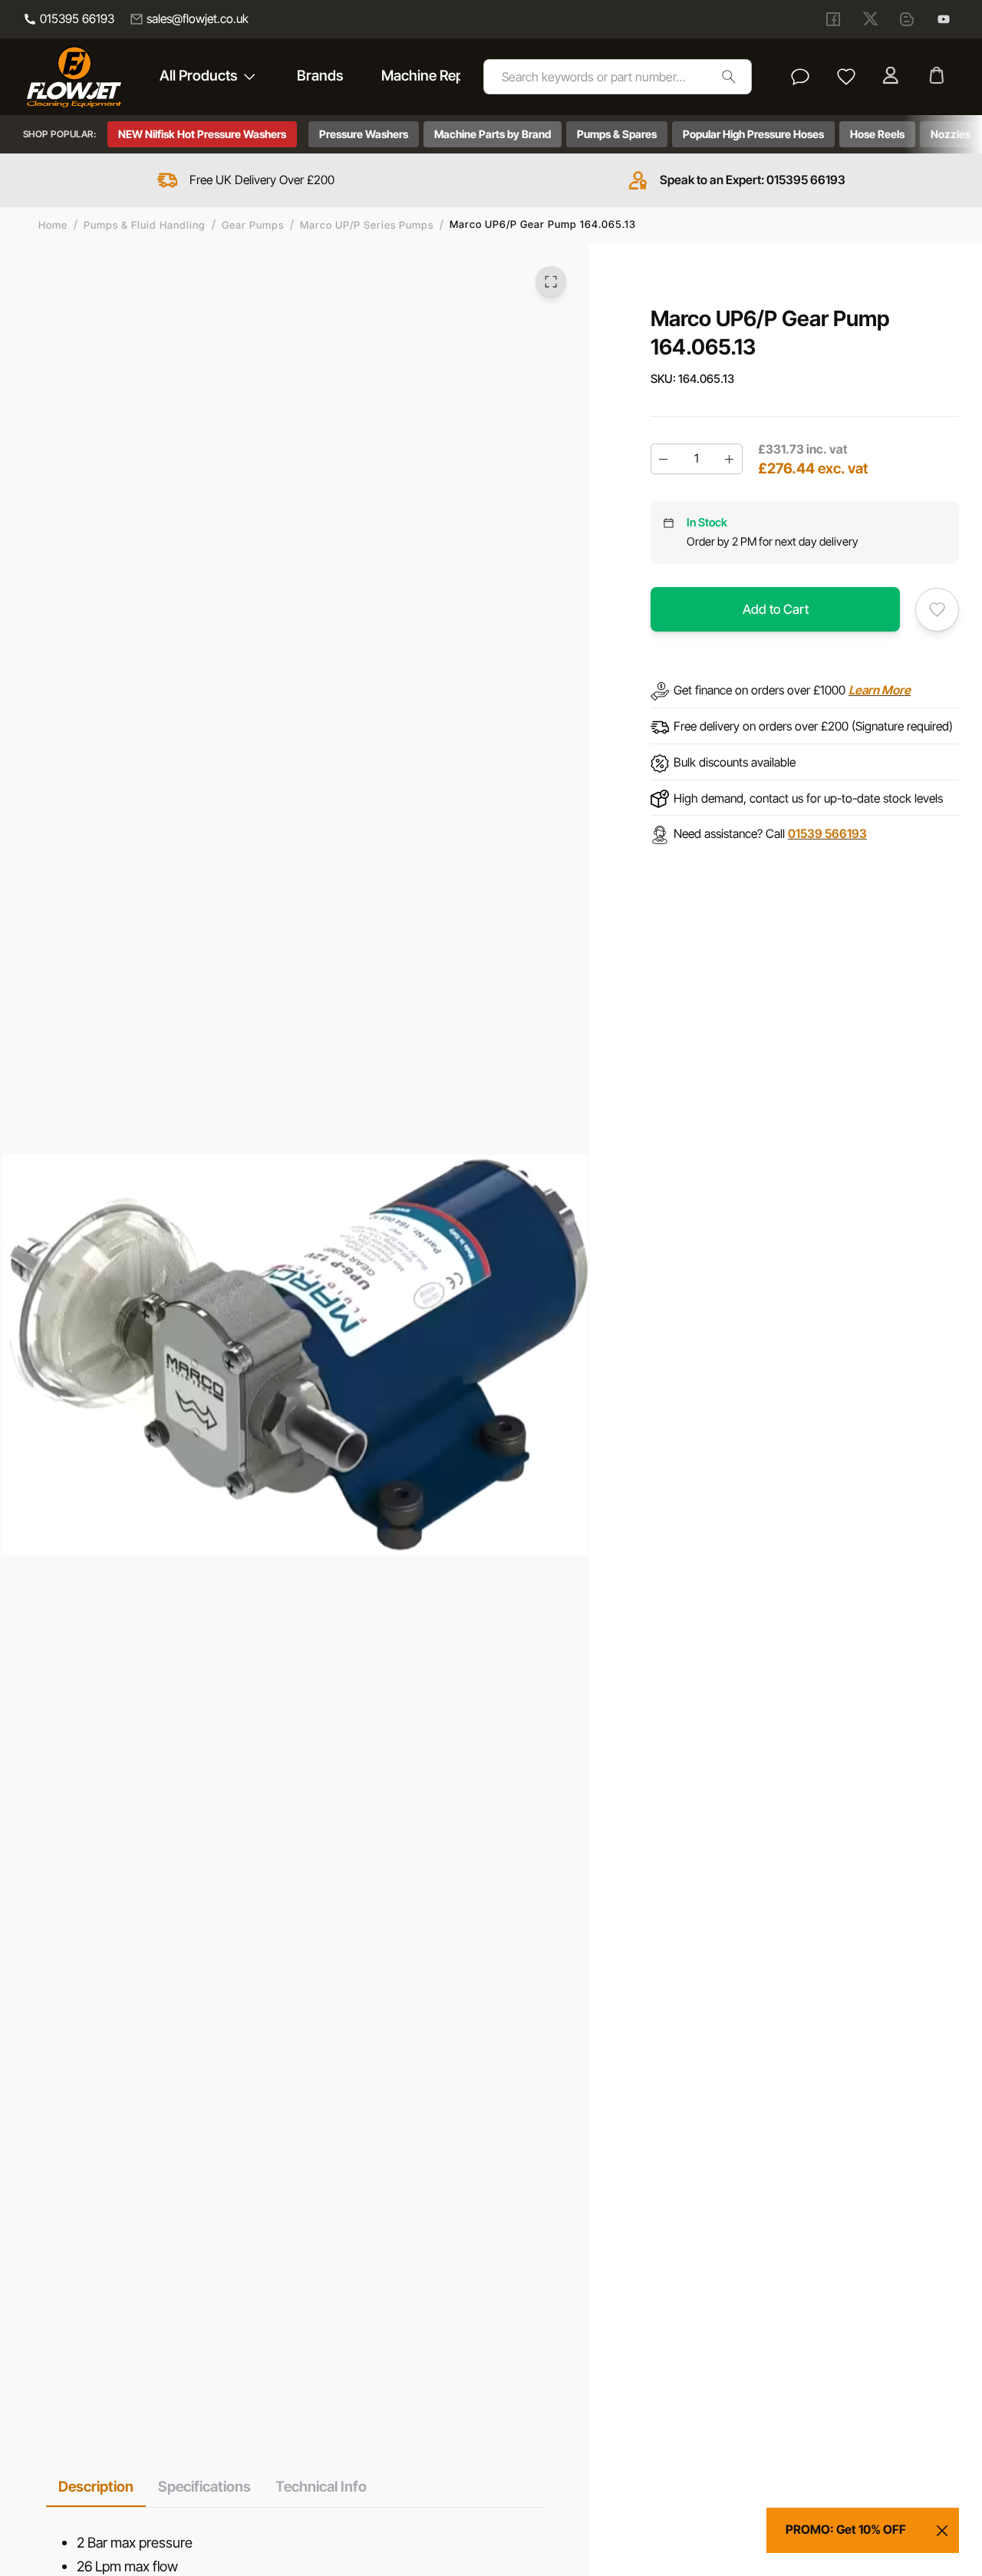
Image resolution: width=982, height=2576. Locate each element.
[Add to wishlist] (937, 610)
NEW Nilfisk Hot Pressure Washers (202, 134)
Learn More (880, 690)
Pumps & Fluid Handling (145, 225)
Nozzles (951, 134)
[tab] (96, 2487)
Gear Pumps (253, 225)
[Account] (892, 77)
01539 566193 (827, 834)
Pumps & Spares (617, 134)
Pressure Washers (364, 134)
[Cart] (938, 77)
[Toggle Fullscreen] (551, 282)
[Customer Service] (800, 77)
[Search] (728, 76)
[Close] (942, 2531)
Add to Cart (776, 609)
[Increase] (730, 459)
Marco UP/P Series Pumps (367, 225)
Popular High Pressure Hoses (753, 134)
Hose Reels (877, 134)
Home (53, 225)
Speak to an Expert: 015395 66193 (753, 180)
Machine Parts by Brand (493, 134)
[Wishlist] (846, 77)
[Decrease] (664, 459)
